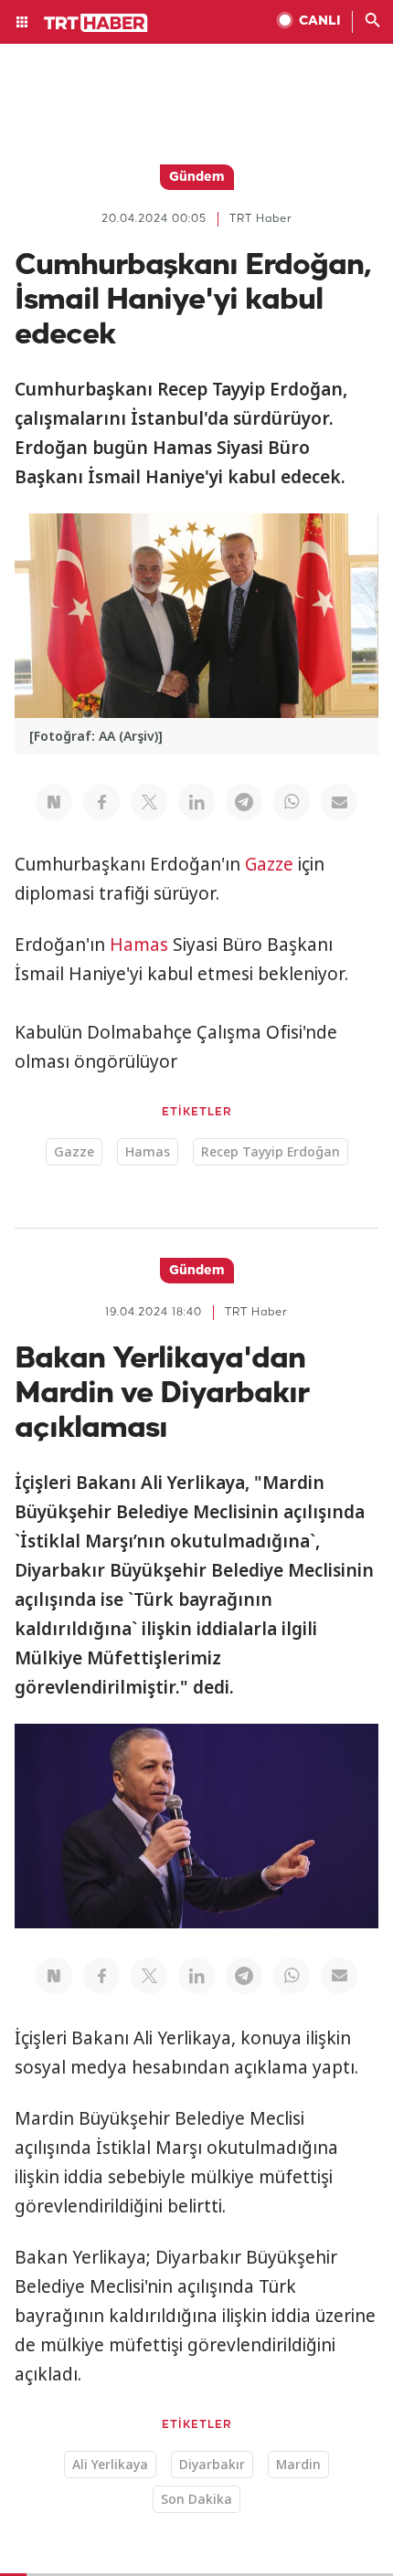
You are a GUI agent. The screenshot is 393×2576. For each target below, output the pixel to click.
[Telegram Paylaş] (244, 802)
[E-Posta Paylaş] (339, 802)
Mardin (298, 2464)
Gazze (269, 864)
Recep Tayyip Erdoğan (271, 1151)
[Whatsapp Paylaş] (292, 802)
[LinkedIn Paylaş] (196, 802)
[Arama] (373, 22)
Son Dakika (196, 2499)
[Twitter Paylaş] (149, 802)
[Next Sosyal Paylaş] (54, 802)
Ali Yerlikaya (110, 2464)
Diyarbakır (212, 2464)
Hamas (139, 945)
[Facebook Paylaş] (101, 802)
